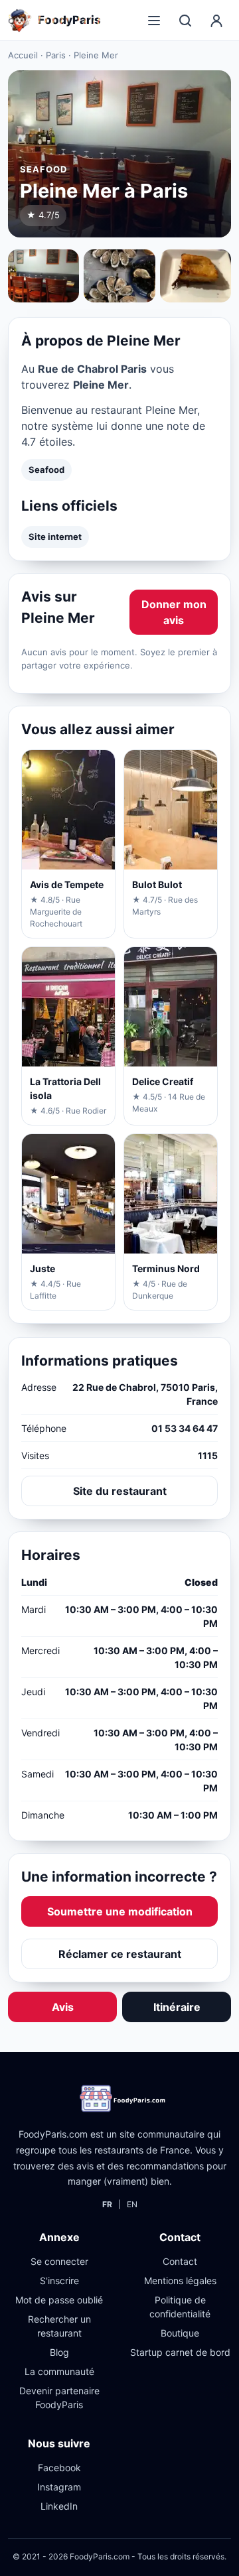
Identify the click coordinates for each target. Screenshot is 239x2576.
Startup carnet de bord (180, 2352)
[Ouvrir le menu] (154, 21)
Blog (59, 2352)
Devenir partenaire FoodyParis (59, 2398)
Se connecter (59, 2261)
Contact (180, 2261)
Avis (63, 2007)
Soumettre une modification (120, 1911)
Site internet (55, 537)
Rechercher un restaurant (59, 2326)
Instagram (59, 2487)
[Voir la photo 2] (119, 276)
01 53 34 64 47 (185, 1428)
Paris (56, 55)
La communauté (59, 2371)
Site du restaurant (120, 1491)
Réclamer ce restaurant (120, 1954)
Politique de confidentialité (180, 2307)
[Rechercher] (185, 21)
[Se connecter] (216, 21)
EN (132, 2204)
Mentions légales (180, 2281)
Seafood (46, 470)
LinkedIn (59, 2506)
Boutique (180, 2333)
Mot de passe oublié (59, 2300)
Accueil (23, 55)
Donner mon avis (174, 612)
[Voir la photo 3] (196, 276)
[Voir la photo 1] (43, 276)
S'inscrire (59, 2281)
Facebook (59, 2468)
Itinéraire (177, 2007)
